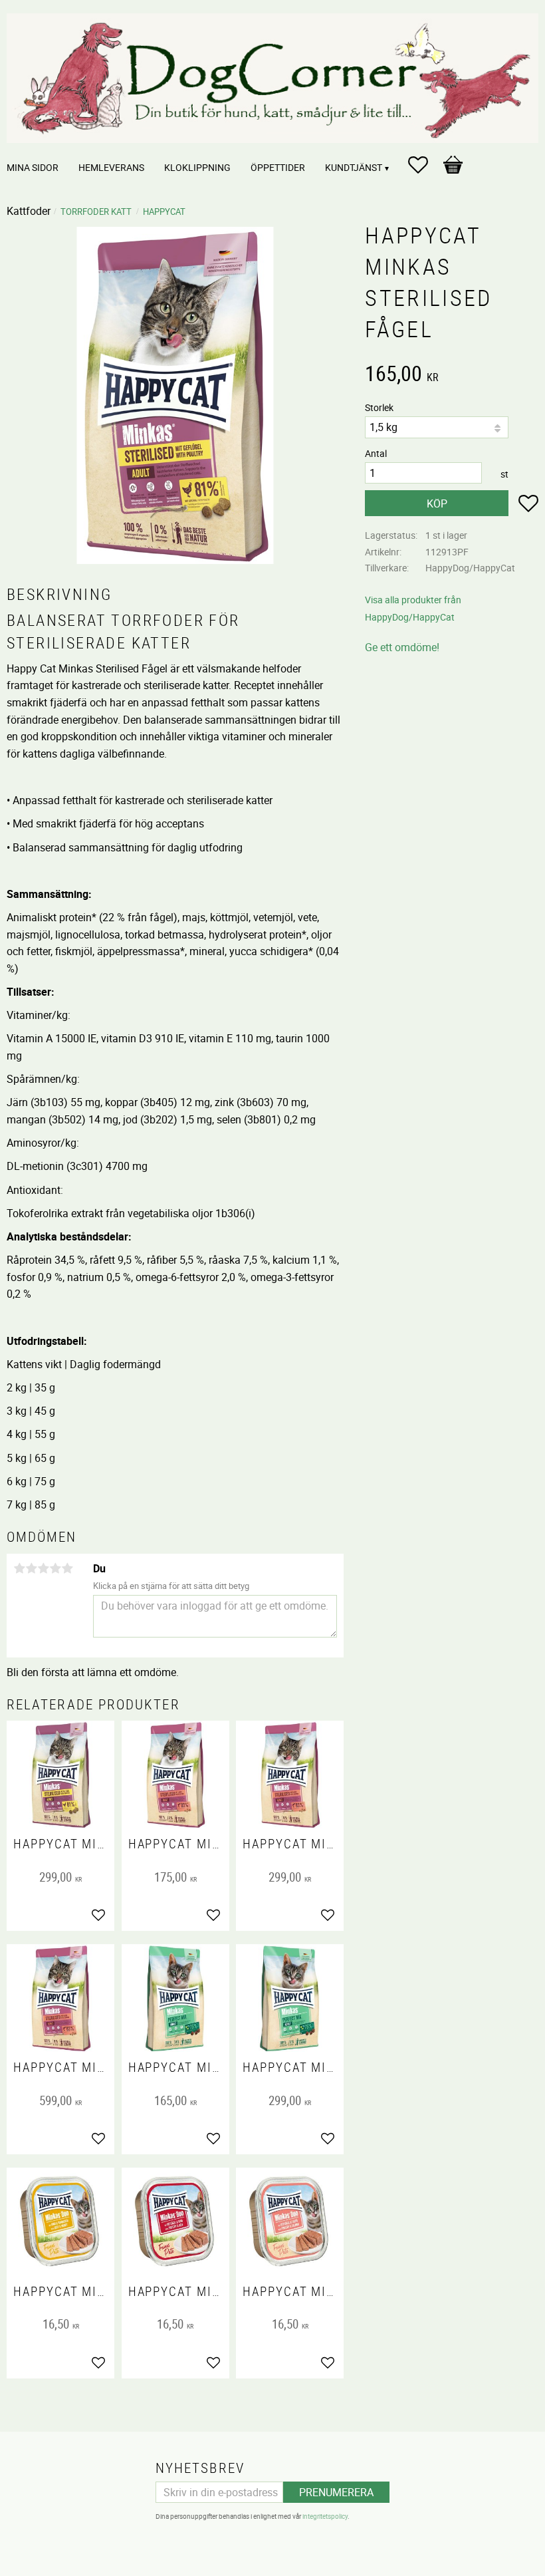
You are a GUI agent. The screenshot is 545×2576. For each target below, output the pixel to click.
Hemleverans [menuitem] (111, 167)
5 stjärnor (67, 1568)
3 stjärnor (43, 1568)
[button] (425, 165)
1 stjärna (19, 1568)
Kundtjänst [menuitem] (354, 167)
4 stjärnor (55, 1568)
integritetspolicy (325, 2516)
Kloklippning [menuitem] (197, 167)
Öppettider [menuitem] (278, 167)
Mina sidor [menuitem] (33, 167)
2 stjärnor (31, 1568)
